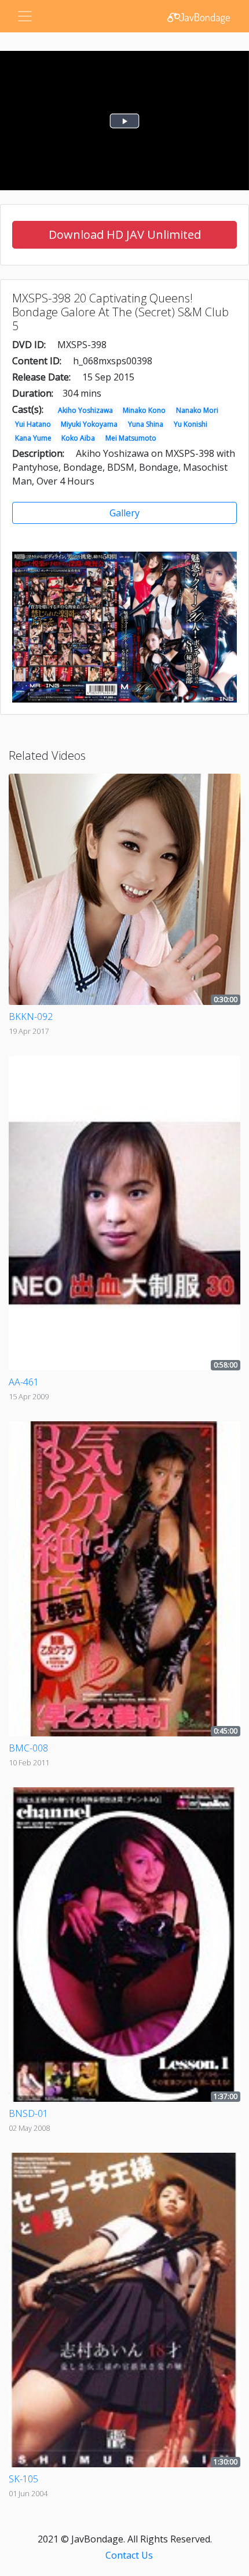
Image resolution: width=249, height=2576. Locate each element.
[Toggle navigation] (25, 16)
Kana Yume (33, 438)
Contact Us (129, 2555)
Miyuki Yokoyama (89, 424)
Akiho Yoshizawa (85, 410)
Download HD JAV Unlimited (125, 234)
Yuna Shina (146, 424)
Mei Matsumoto (131, 438)
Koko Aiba (78, 438)
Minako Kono (144, 410)
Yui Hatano (33, 424)
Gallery (124, 513)
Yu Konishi (191, 424)
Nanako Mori (197, 410)
